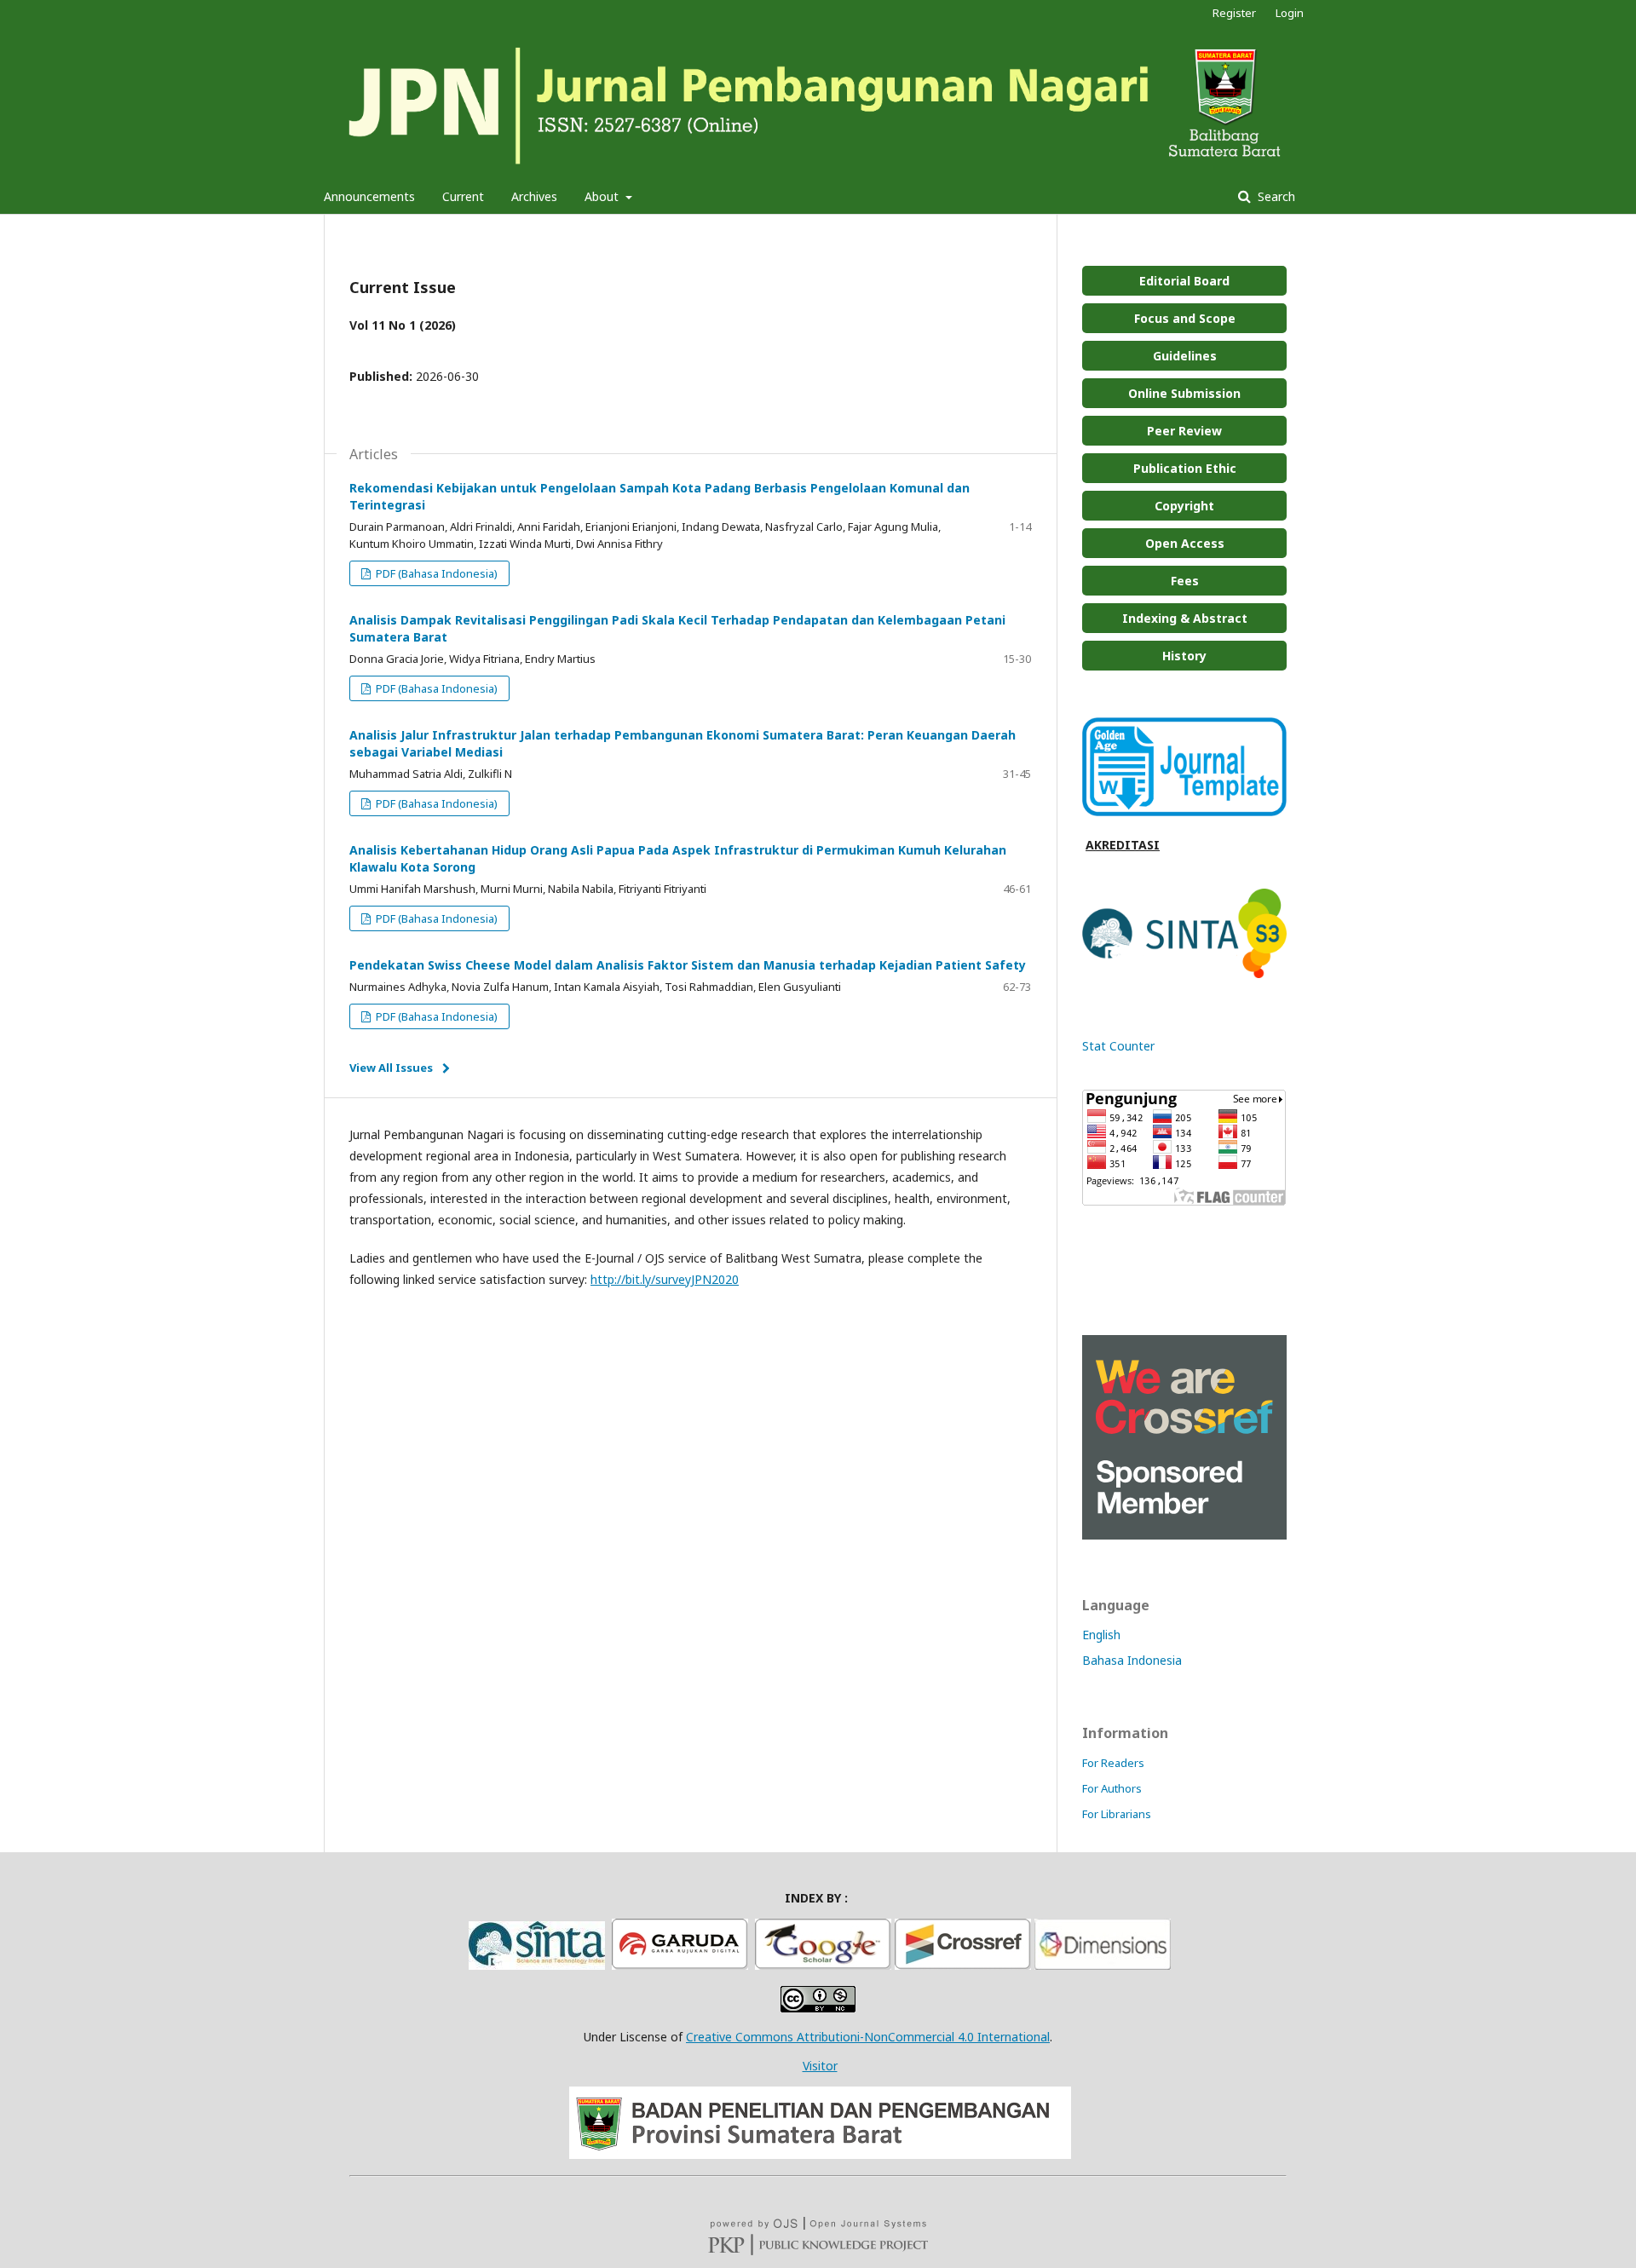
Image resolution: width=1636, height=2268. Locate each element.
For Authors (1112, 1788)
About (603, 196)
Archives (534, 196)
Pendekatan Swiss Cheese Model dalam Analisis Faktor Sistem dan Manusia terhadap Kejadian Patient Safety (688, 965)
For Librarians (1117, 1814)
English (1101, 1635)
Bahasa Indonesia (1132, 1660)
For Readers (1113, 1763)
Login (1290, 13)
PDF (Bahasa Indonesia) (435, 573)
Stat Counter (1118, 1046)
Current (463, 196)
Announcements (369, 196)
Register (1234, 13)
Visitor (820, 2066)
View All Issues (391, 1068)
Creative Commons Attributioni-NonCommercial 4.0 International (868, 2037)
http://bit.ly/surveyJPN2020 (665, 1279)
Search (1275, 196)
